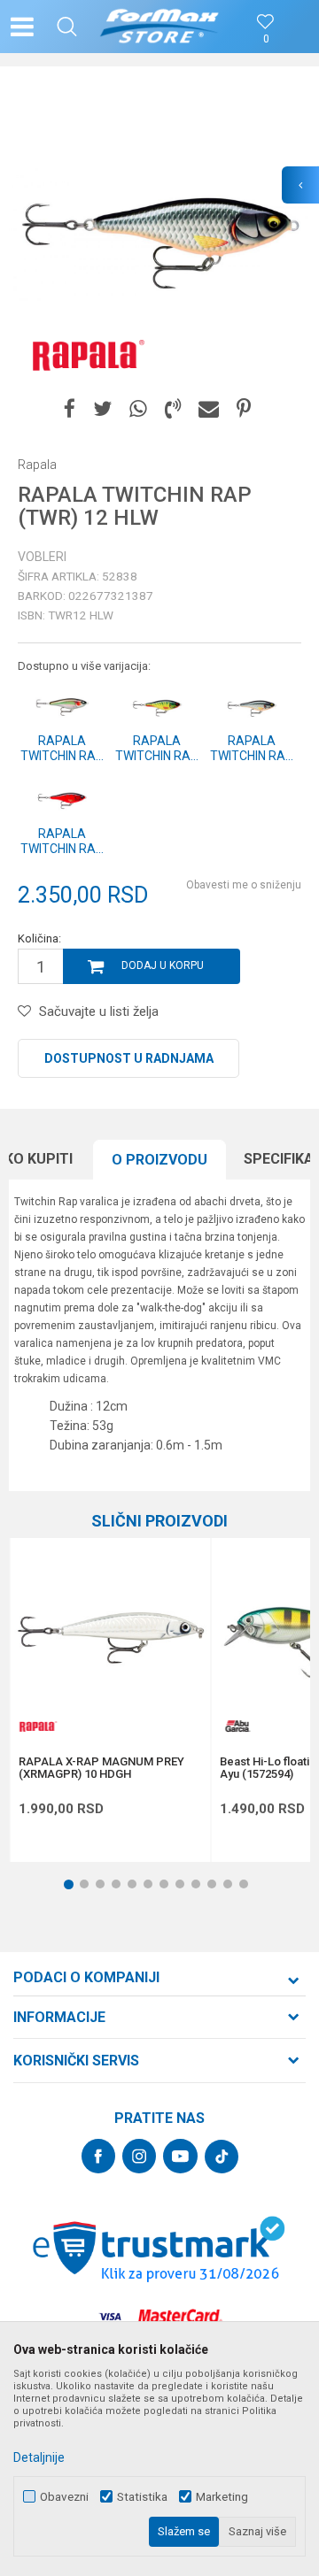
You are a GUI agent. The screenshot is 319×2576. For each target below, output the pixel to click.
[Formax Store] (160, 27)
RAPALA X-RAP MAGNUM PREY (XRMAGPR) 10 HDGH (101, 1768)
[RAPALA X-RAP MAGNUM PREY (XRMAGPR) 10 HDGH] (110, 1638)
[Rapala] (84, 354)
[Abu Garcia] (237, 1726)
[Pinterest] (244, 409)
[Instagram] (139, 2156)
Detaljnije (39, 2457)
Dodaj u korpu (163, 965)
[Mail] (209, 409)
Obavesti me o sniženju (244, 885)
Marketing (222, 2497)
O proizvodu (159, 1160)
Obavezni (64, 2497)
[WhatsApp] (138, 409)
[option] (159, 235)
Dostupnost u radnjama (129, 1058)
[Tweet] (102, 409)
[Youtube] (180, 2156)
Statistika (142, 2497)
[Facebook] (70, 409)
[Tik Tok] (222, 2157)
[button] (67, 27)
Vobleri (42, 557)
